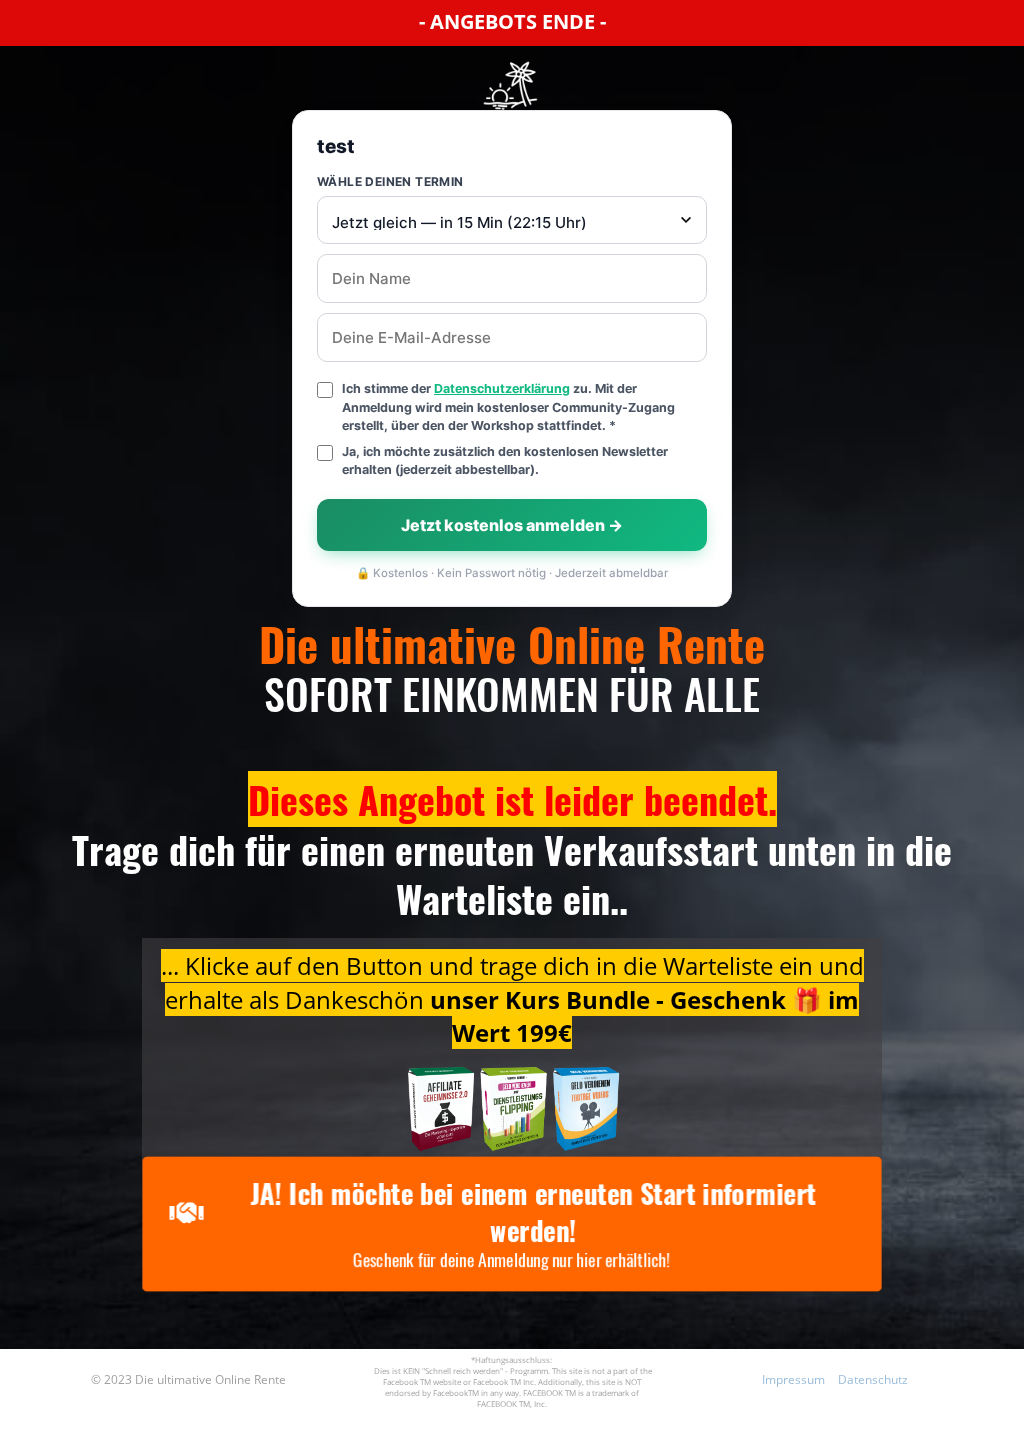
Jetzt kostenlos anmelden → (512, 525)
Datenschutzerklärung (502, 388)
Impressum (793, 1379)
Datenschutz (873, 1379)
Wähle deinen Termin (390, 181)
